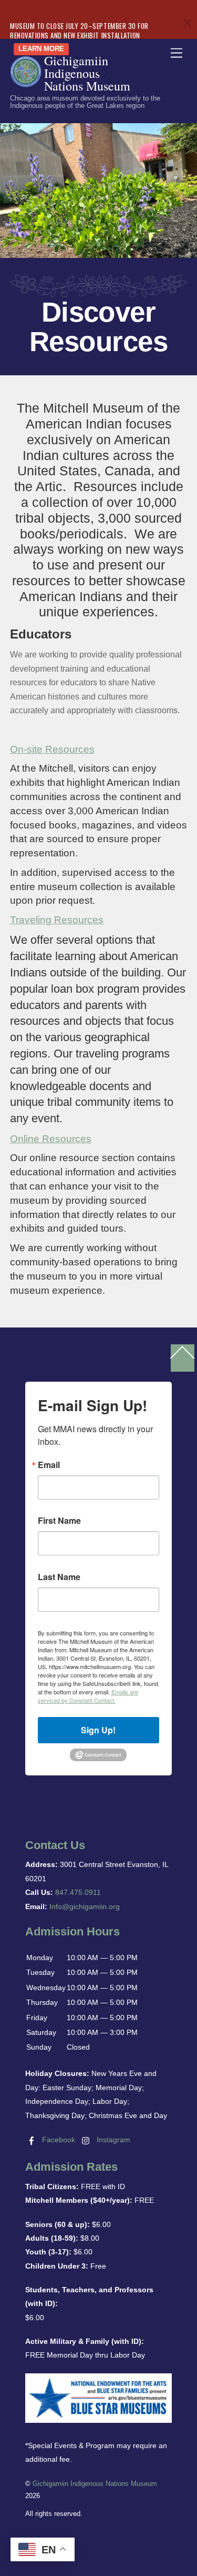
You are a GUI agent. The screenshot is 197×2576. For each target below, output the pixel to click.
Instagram (112, 2140)
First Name (59, 1521)
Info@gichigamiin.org (85, 1906)
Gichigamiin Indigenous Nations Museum (95, 2484)
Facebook (58, 2140)
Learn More (41, 49)
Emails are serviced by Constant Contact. (88, 1696)
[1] (99, 73)
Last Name (59, 1577)
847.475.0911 (78, 1892)
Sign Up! (98, 1730)
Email (49, 1465)
